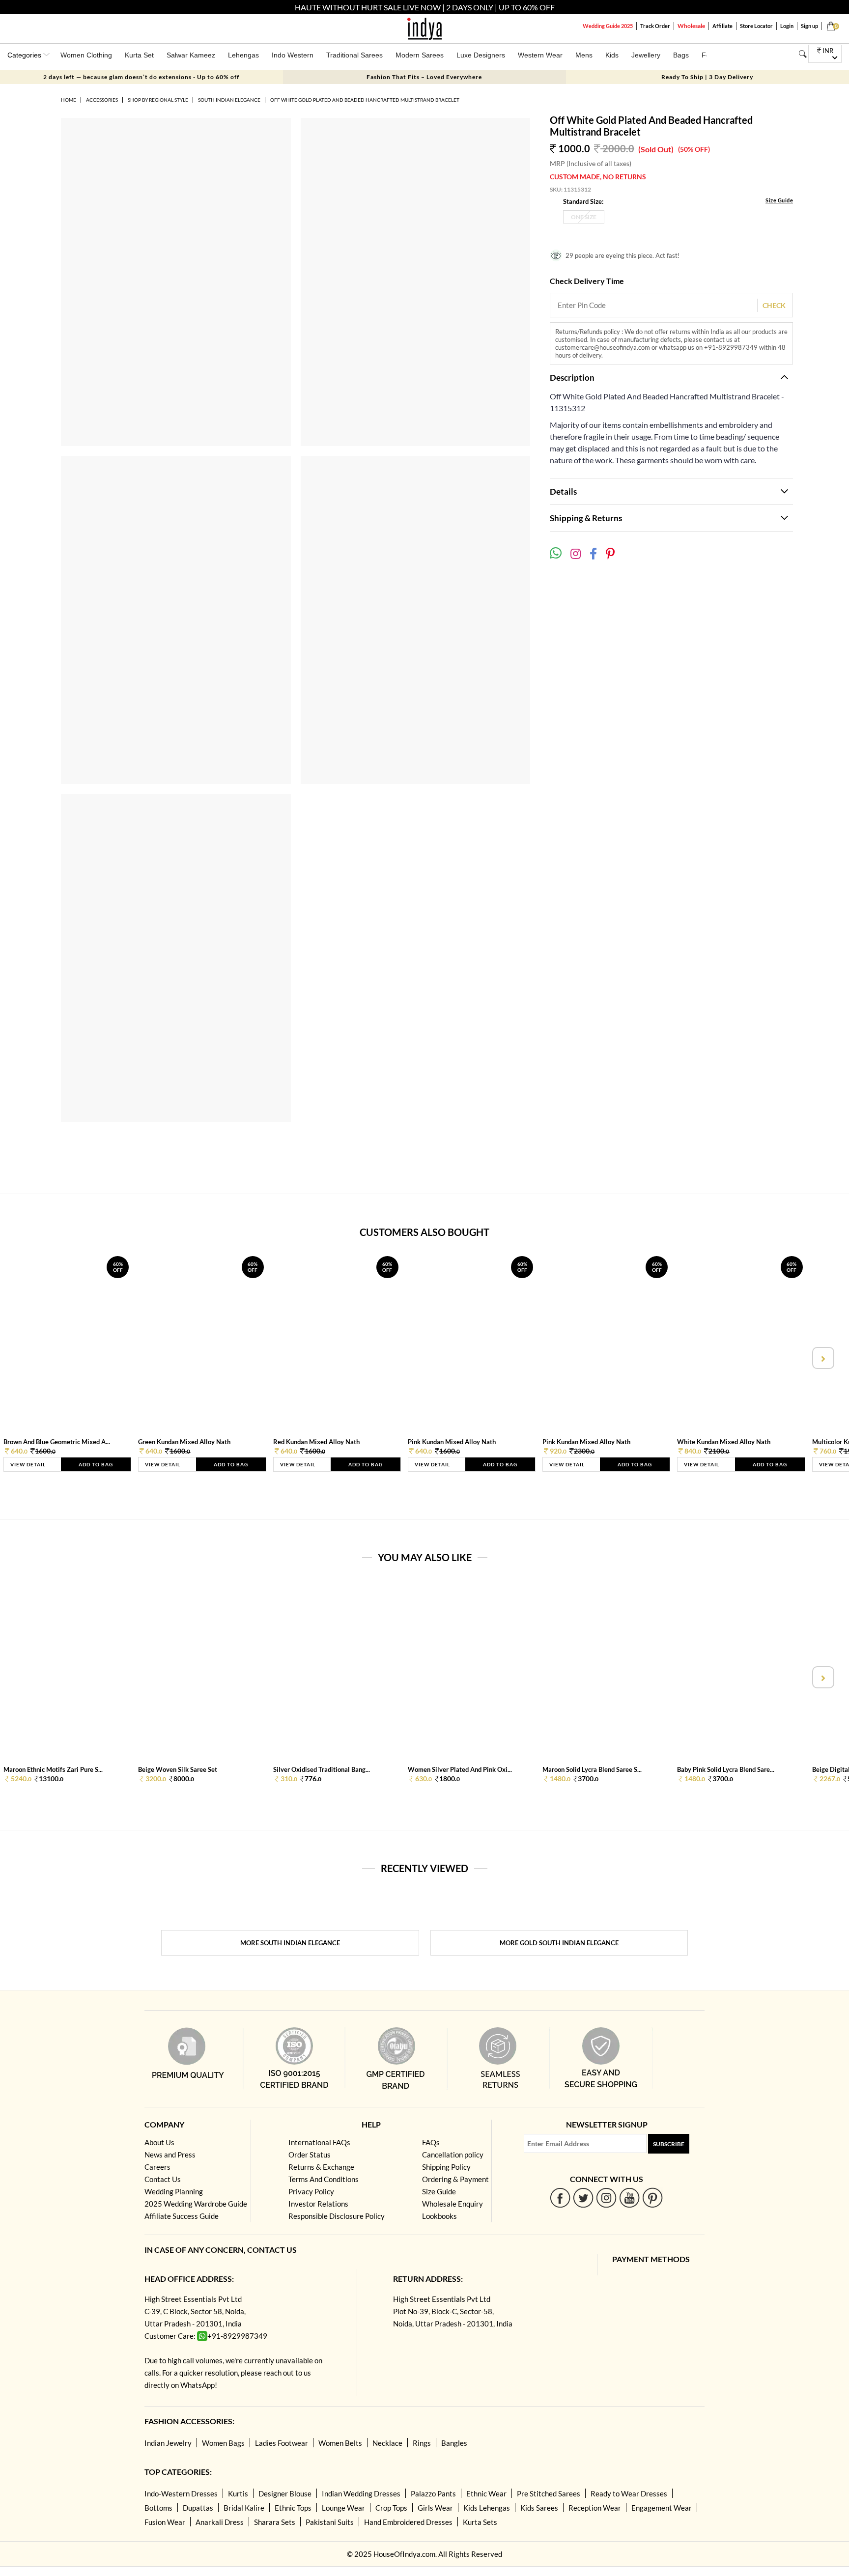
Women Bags (223, 2443)
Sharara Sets (275, 2522)
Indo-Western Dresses (181, 2493)
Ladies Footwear (282, 2443)
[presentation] (27, 1358)
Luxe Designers (481, 55)
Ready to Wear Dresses (629, 2493)
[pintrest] (653, 2198)
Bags (681, 55)
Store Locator (756, 26)
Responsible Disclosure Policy (337, 2216)
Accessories (102, 100)
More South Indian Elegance (290, 1943)
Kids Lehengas (487, 2508)
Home (69, 100)
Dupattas (198, 2508)
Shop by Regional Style (158, 100)
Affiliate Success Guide (182, 2216)
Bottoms (158, 2508)
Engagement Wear (662, 2508)
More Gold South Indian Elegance (559, 1943)
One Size (584, 217)
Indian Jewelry (168, 2443)
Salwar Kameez (191, 55)
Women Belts (340, 2443)
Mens (584, 55)
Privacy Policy (311, 2191)
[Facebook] (560, 2198)
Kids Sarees (539, 2508)
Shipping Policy (446, 2167)
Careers (157, 2167)
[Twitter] (583, 2198)
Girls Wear (435, 2508)
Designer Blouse (285, 2493)
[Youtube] (630, 2198)
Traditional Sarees (354, 55)
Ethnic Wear (486, 2493)
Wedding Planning (174, 2191)
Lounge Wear (343, 2508)
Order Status (310, 2155)
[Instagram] (607, 2198)
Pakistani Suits (330, 2522)
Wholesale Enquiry (453, 2204)
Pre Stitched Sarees (549, 2493)
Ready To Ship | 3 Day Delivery (707, 77)
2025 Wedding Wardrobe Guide (196, 2204)
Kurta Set (139, 55)
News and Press (170, 2155)
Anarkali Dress (220, 2522)
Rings (422, 2443)
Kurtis (238, 2493)
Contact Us (163, 2179)
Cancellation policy (453, 2155)
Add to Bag (96, 1464)
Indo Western (293, 55)
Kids (612, 55)
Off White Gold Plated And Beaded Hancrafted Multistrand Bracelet (365, 100)
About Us (159, 2142)
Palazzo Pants (433, 2493)
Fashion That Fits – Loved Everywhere (424, 77)
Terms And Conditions (324, 2179)
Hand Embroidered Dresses (408, 2522)
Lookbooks (439, 2216)
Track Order (655, 26)
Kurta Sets (480, 2522)
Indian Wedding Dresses (361, 2493)
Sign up (809, 26)
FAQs (431, 2142)
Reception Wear (595, 2508)
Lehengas (243, 55)
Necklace (387, 2443)
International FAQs (319, 2142)
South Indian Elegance (229, 100)
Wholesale (691, 26)
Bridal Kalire (244, 2508)
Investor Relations (318, 2204)
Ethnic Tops (293, 2508)
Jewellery (646, 55)
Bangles (454, 2443)
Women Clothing (86, 55)
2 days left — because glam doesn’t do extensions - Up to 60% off (141, 77)
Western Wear (540, 55)
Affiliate (722, 26)
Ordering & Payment (455, 2179)
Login (787, 26)
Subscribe (669, 2144)
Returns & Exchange (321, 2167)
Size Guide (779, 200)
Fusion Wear (165, 2522)
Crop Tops (391, 2508)
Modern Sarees (420, 55)
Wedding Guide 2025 (608, 26)
